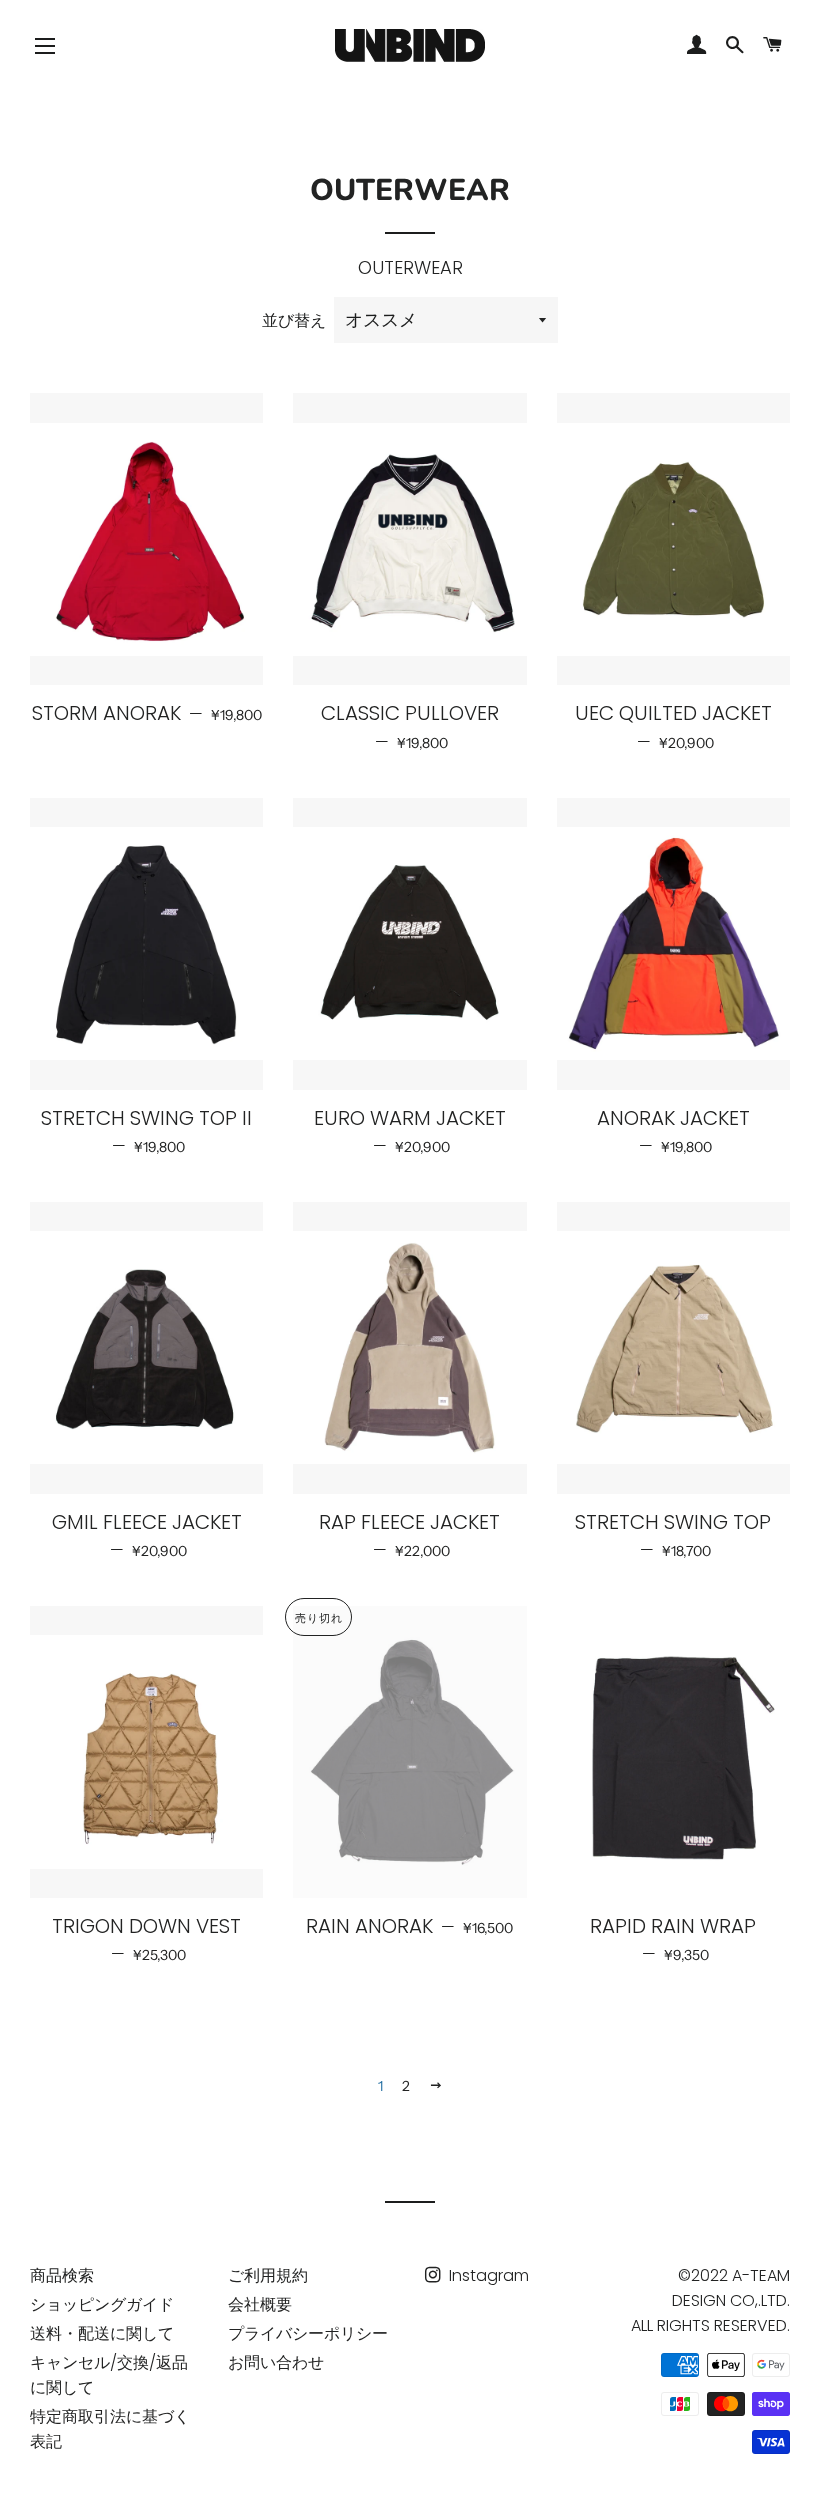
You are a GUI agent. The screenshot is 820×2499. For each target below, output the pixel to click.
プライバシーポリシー (308, 2333)
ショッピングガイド (102, 2304)
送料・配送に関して (102, 2333)
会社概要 (260, 2304)
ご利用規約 (268, 2275)
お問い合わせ (276, 2362)
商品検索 (62, 2275)
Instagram (487, 2275)
